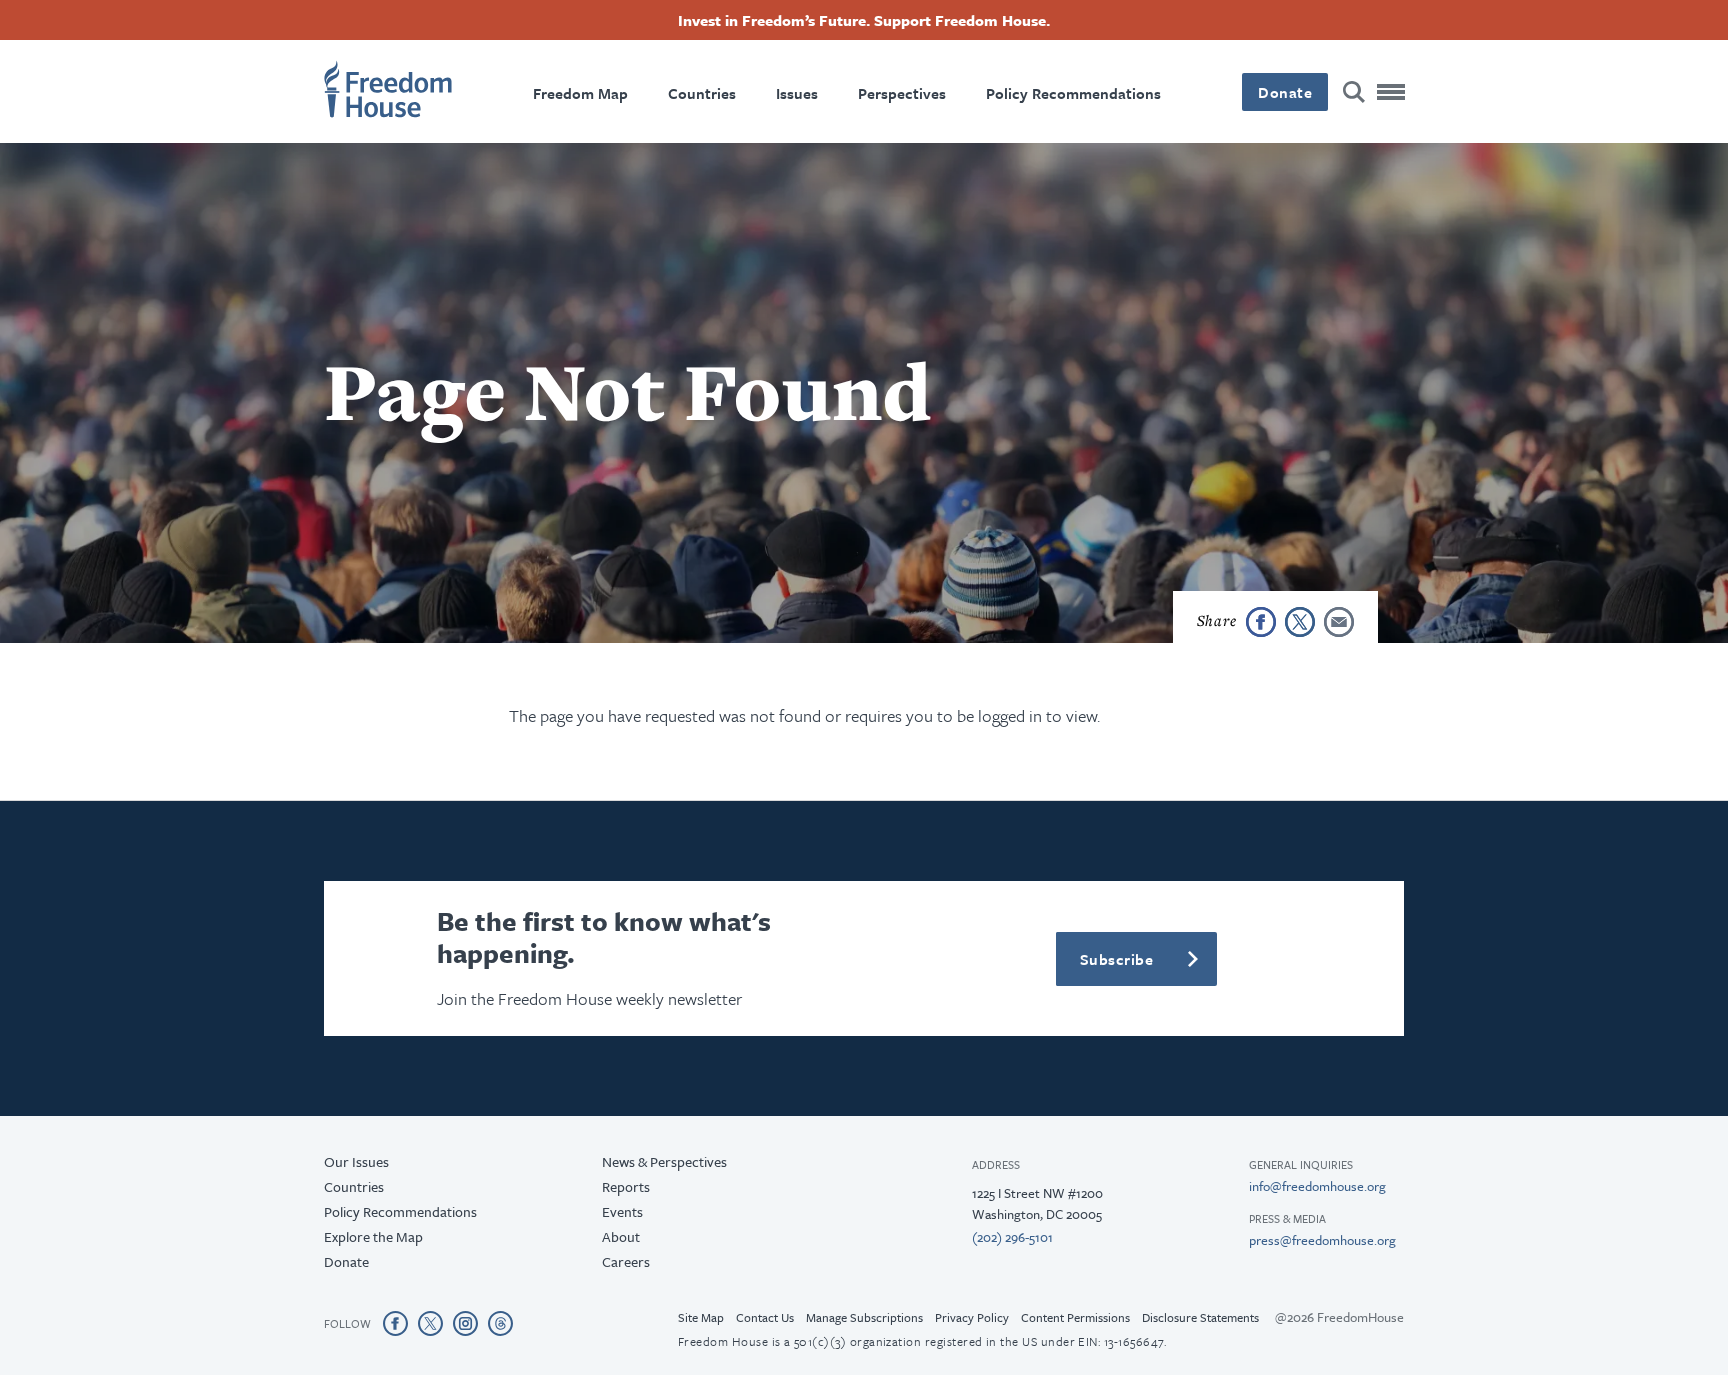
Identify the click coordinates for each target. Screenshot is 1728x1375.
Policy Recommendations (1073, 93)
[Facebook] (395, 1323)
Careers (626, 1261)
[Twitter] (430, 1323)
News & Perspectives (664, 1161)
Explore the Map (373, 1236)
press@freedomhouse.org (1322, 1240)
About (621, 1236)
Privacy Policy (972, 1317)
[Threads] (500, 1323)
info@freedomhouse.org (1317, 1186)
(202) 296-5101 (1012, 1237)
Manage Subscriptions (864, 1317)
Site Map (701, 1317)
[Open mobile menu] (1392, 92)
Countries (702, 93)
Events (622, 1211)
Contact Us (765, 1317)
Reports (626, 1186)
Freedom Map (580, 93)
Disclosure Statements (1200, 1317)
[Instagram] (465, 1323)
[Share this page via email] (1339, 622)
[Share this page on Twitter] (1300, 622)
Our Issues (356, 1161)
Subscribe (1116, 959)
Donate (1285, 92)
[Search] (1354, 92)
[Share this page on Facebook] (1261, 622)
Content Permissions (1075, 1317)
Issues (797, 93)
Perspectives (902, 93)
